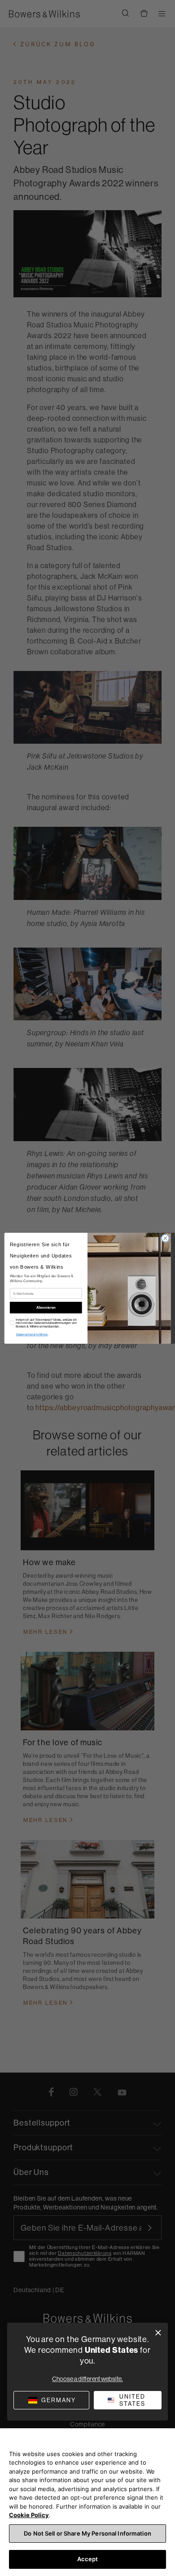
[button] (128, 2400)
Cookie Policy (29, 2515)
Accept (88, 2559)
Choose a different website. (87, 2379)
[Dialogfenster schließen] (158, 2333)
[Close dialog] (165, 1238)
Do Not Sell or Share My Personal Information (87, 2533)
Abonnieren (46, 1307)
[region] (87, 2502)
